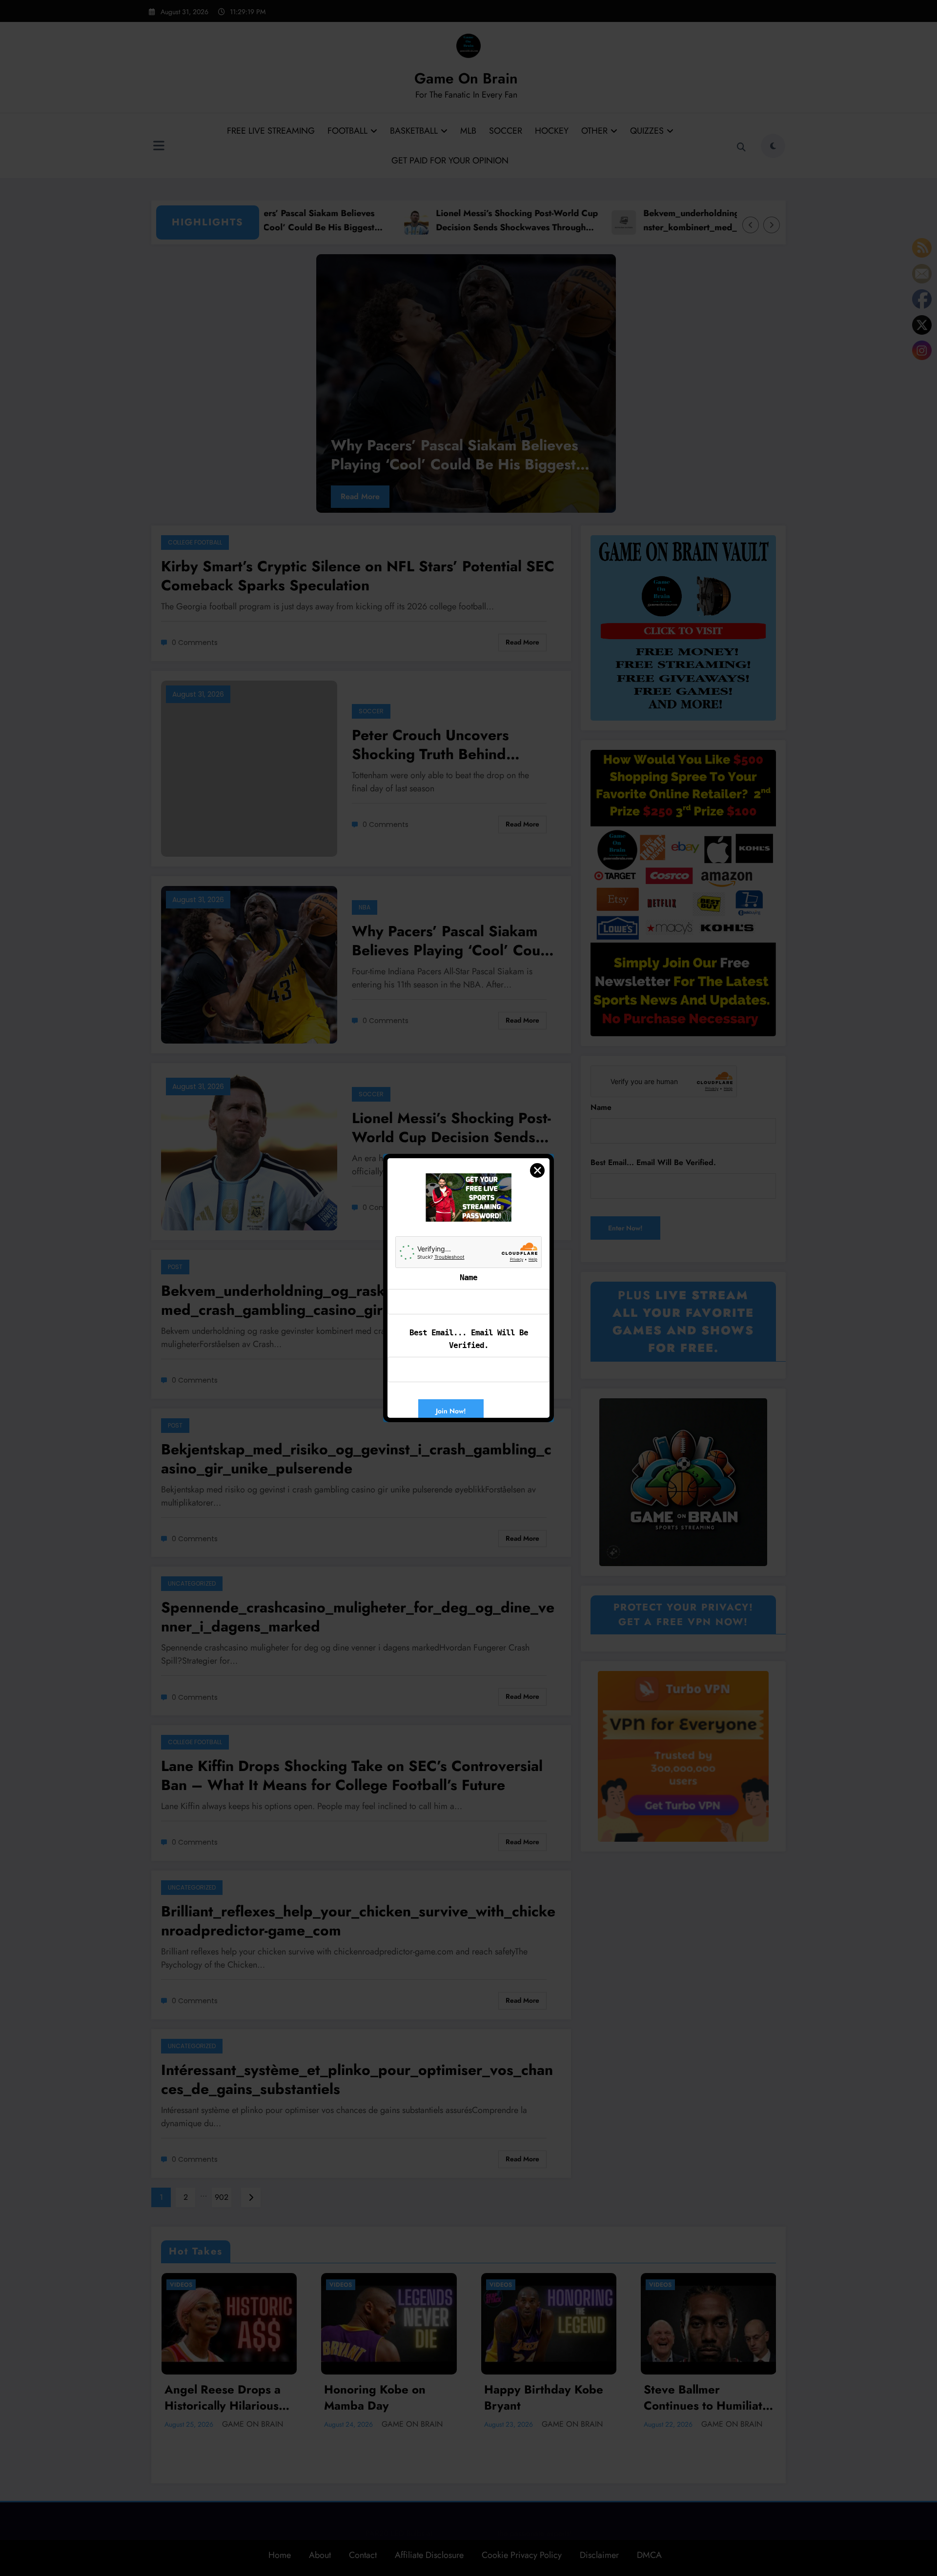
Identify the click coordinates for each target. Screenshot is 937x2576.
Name (468, 1278)
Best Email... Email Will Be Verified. (469, 1339)
